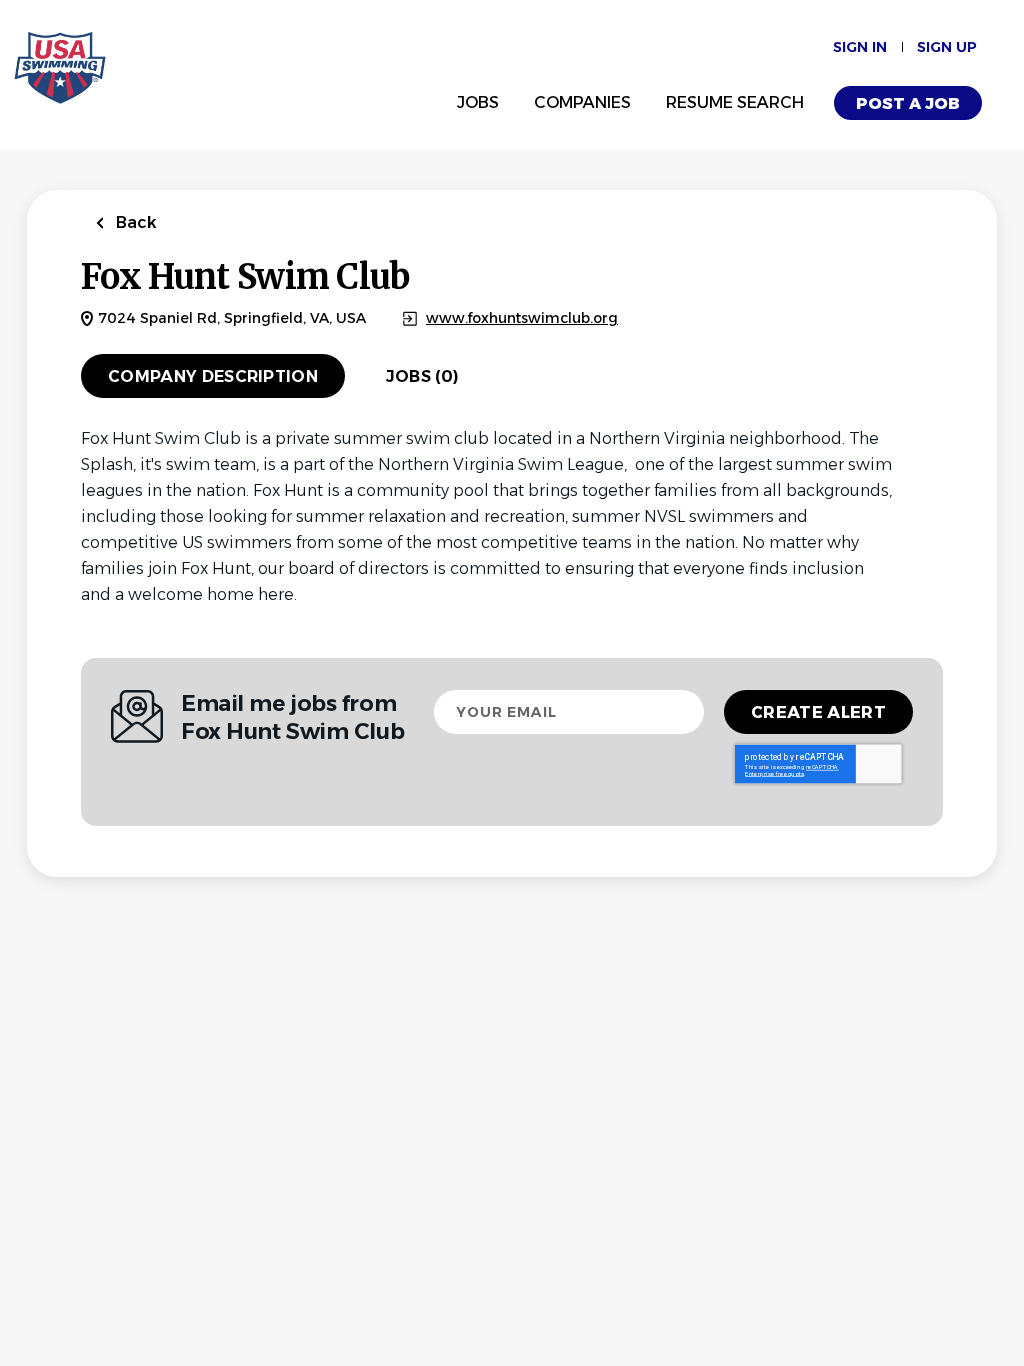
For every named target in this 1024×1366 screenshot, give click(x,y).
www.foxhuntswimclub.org (522, 318)
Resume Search (735, 102)
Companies (582, 102)
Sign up (947, 47)
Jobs (478, 102)
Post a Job (908, 103)
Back (134, 222)
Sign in (860, 47)
